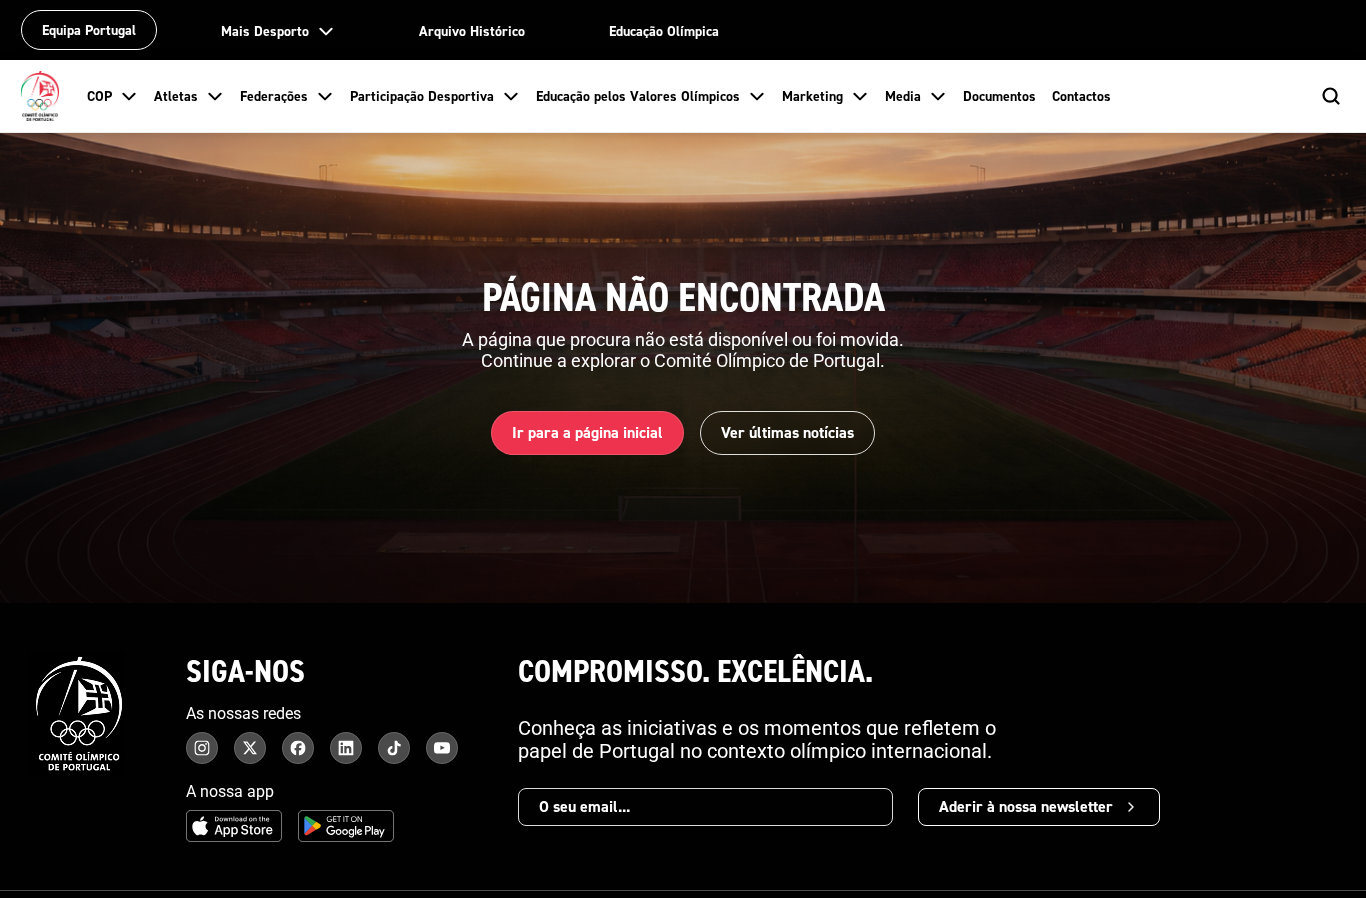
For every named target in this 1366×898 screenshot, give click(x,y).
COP (99, 96)
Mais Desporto (265, 31)
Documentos (999, 96)
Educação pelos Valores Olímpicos (638, 96)
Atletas (176, 96)
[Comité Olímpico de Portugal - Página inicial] (40, 96)
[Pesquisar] (1331, 96)
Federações (274, 96)
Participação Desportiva (422, 96)
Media (903, 96)
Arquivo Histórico (472, 31)
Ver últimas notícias (787, 432)
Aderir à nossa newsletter (1026, 806)
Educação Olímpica (664, 31)
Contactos (1081, 96)
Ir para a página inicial (587, 432)
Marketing (812, 96)
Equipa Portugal (89, 30)
